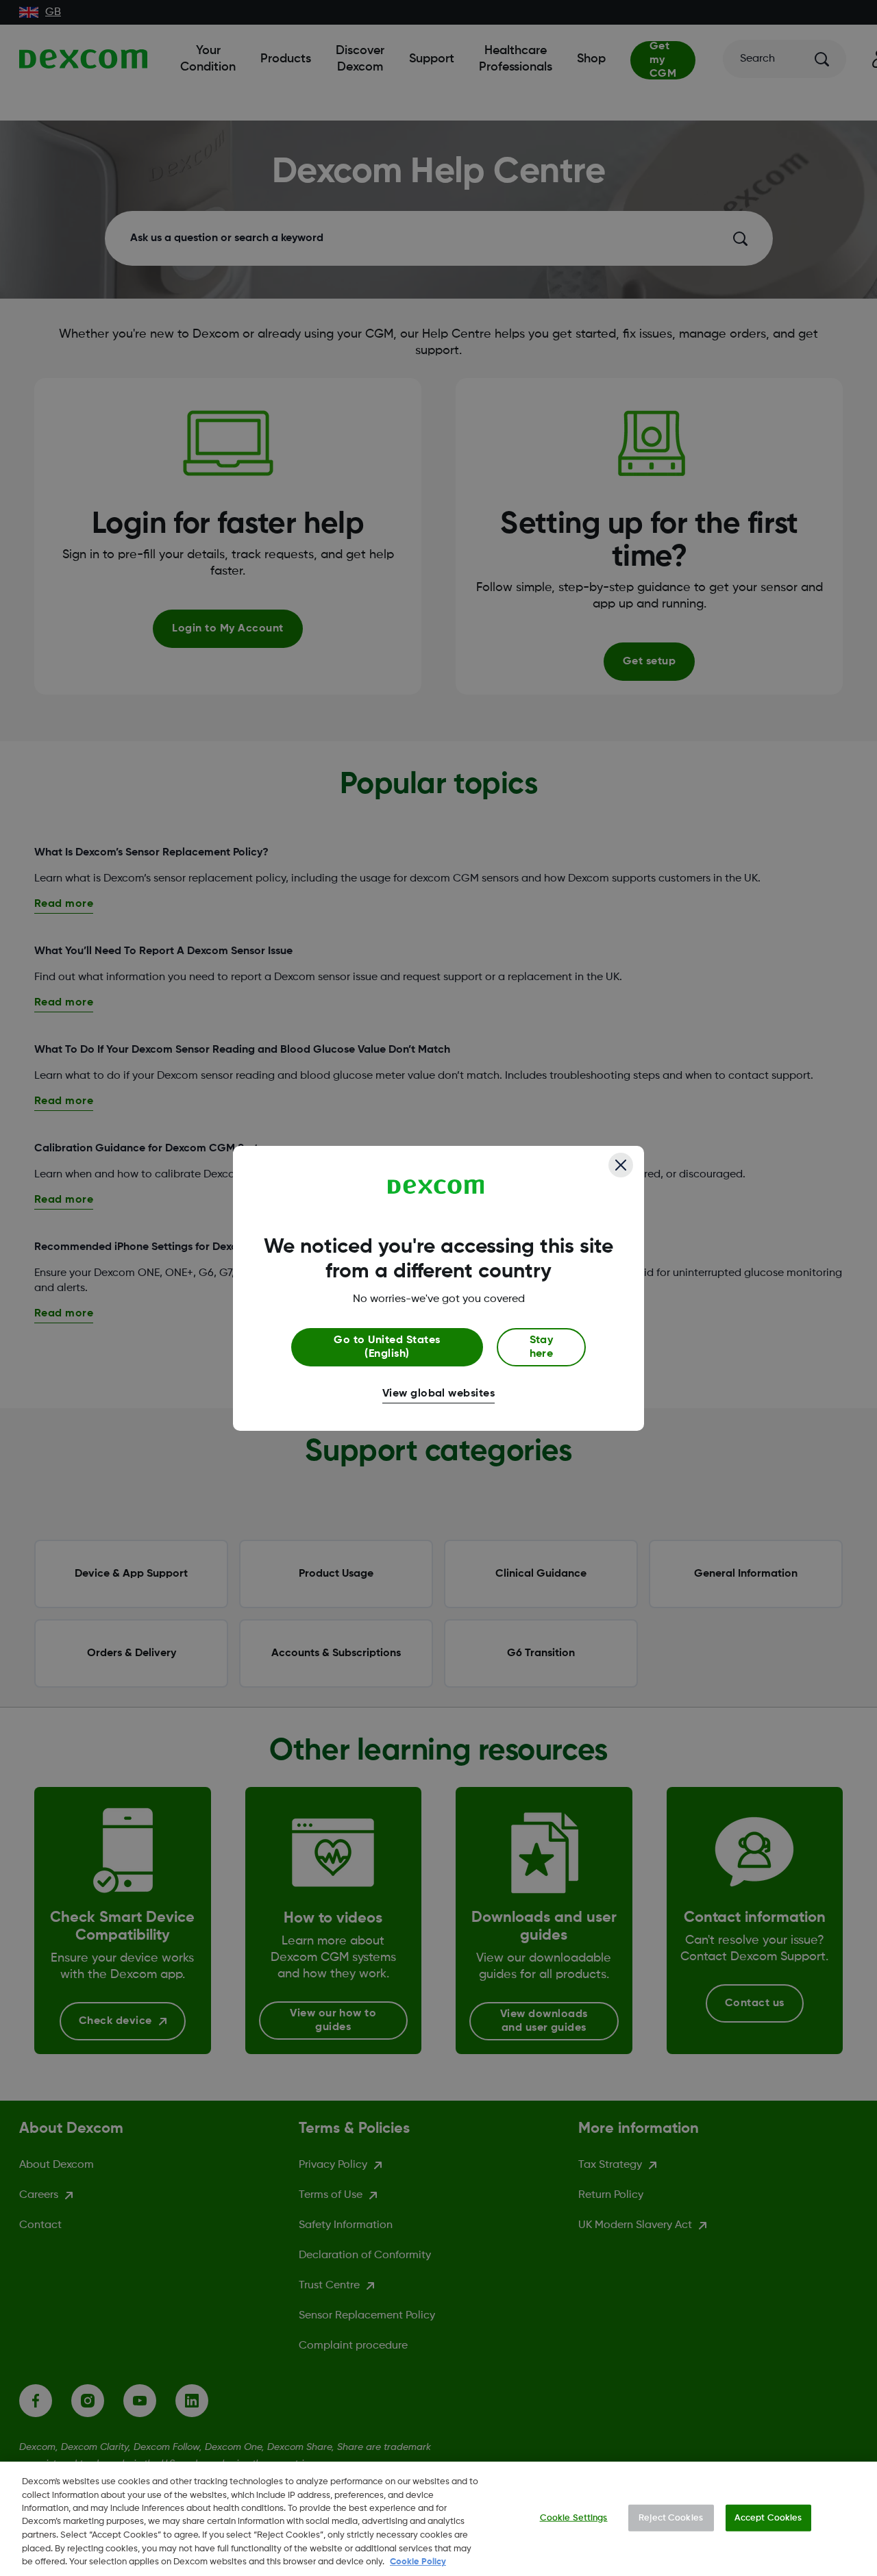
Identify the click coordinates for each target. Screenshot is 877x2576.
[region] (438, 2519)
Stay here (542, 1347)
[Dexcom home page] (436, 1187)
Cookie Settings (574, 2517)
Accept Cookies (768, 2517)
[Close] (621, 1165)
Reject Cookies (671, 2517)
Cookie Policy (418, 2562)
